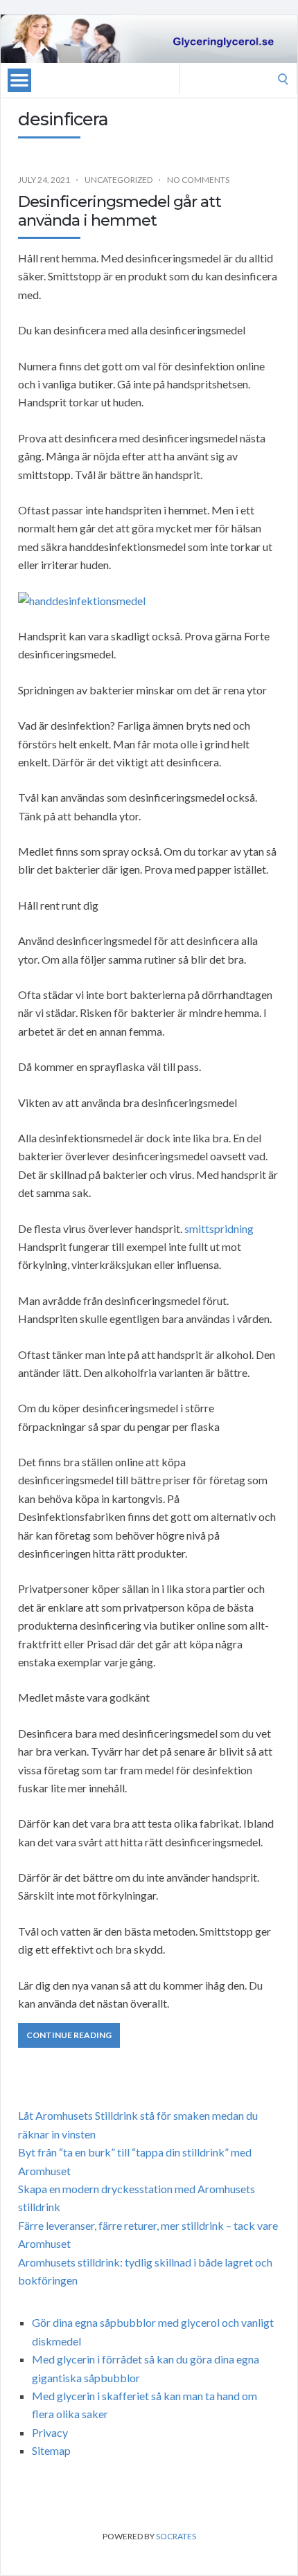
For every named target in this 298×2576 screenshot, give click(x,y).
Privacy (50, 2432)
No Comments (198, 180)
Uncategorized (119, 180)
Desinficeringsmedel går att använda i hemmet (120, 211)
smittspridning (219, 1228)
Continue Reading (69, 2035)
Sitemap (51, 2450)
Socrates (176, 2536)
